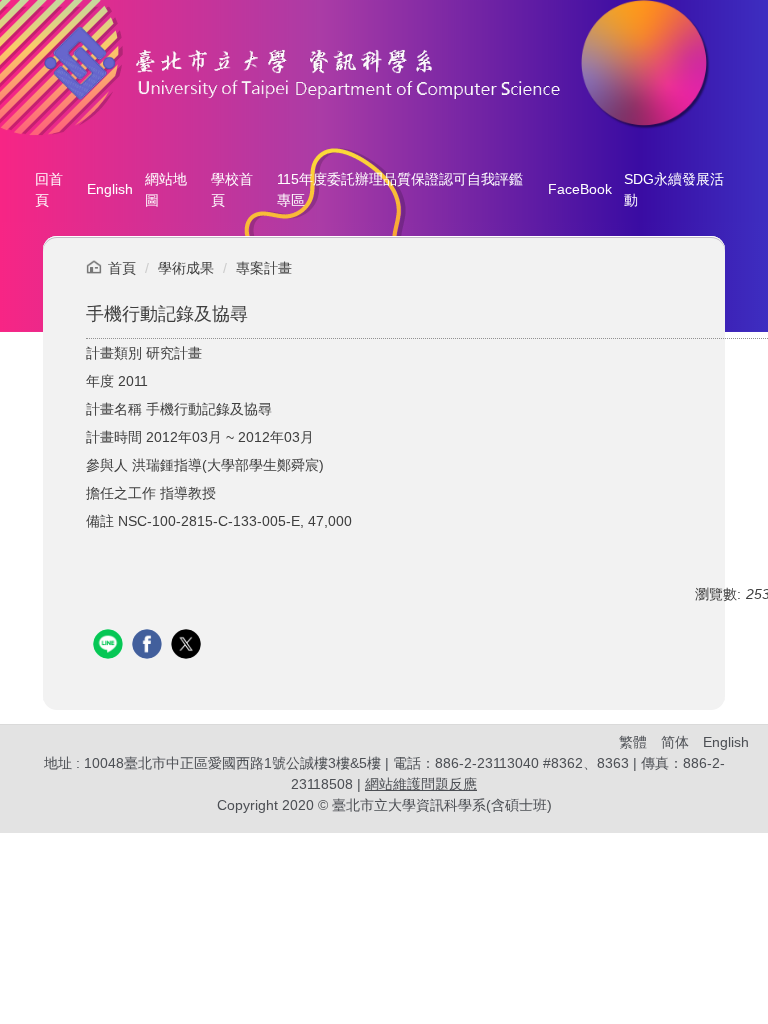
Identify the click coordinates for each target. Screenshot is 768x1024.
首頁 (122, 268)
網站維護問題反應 (421, 784)
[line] (110, 646)
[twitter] (188, 646)
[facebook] (149, 646)
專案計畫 (264, 268)
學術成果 (186, 268)
